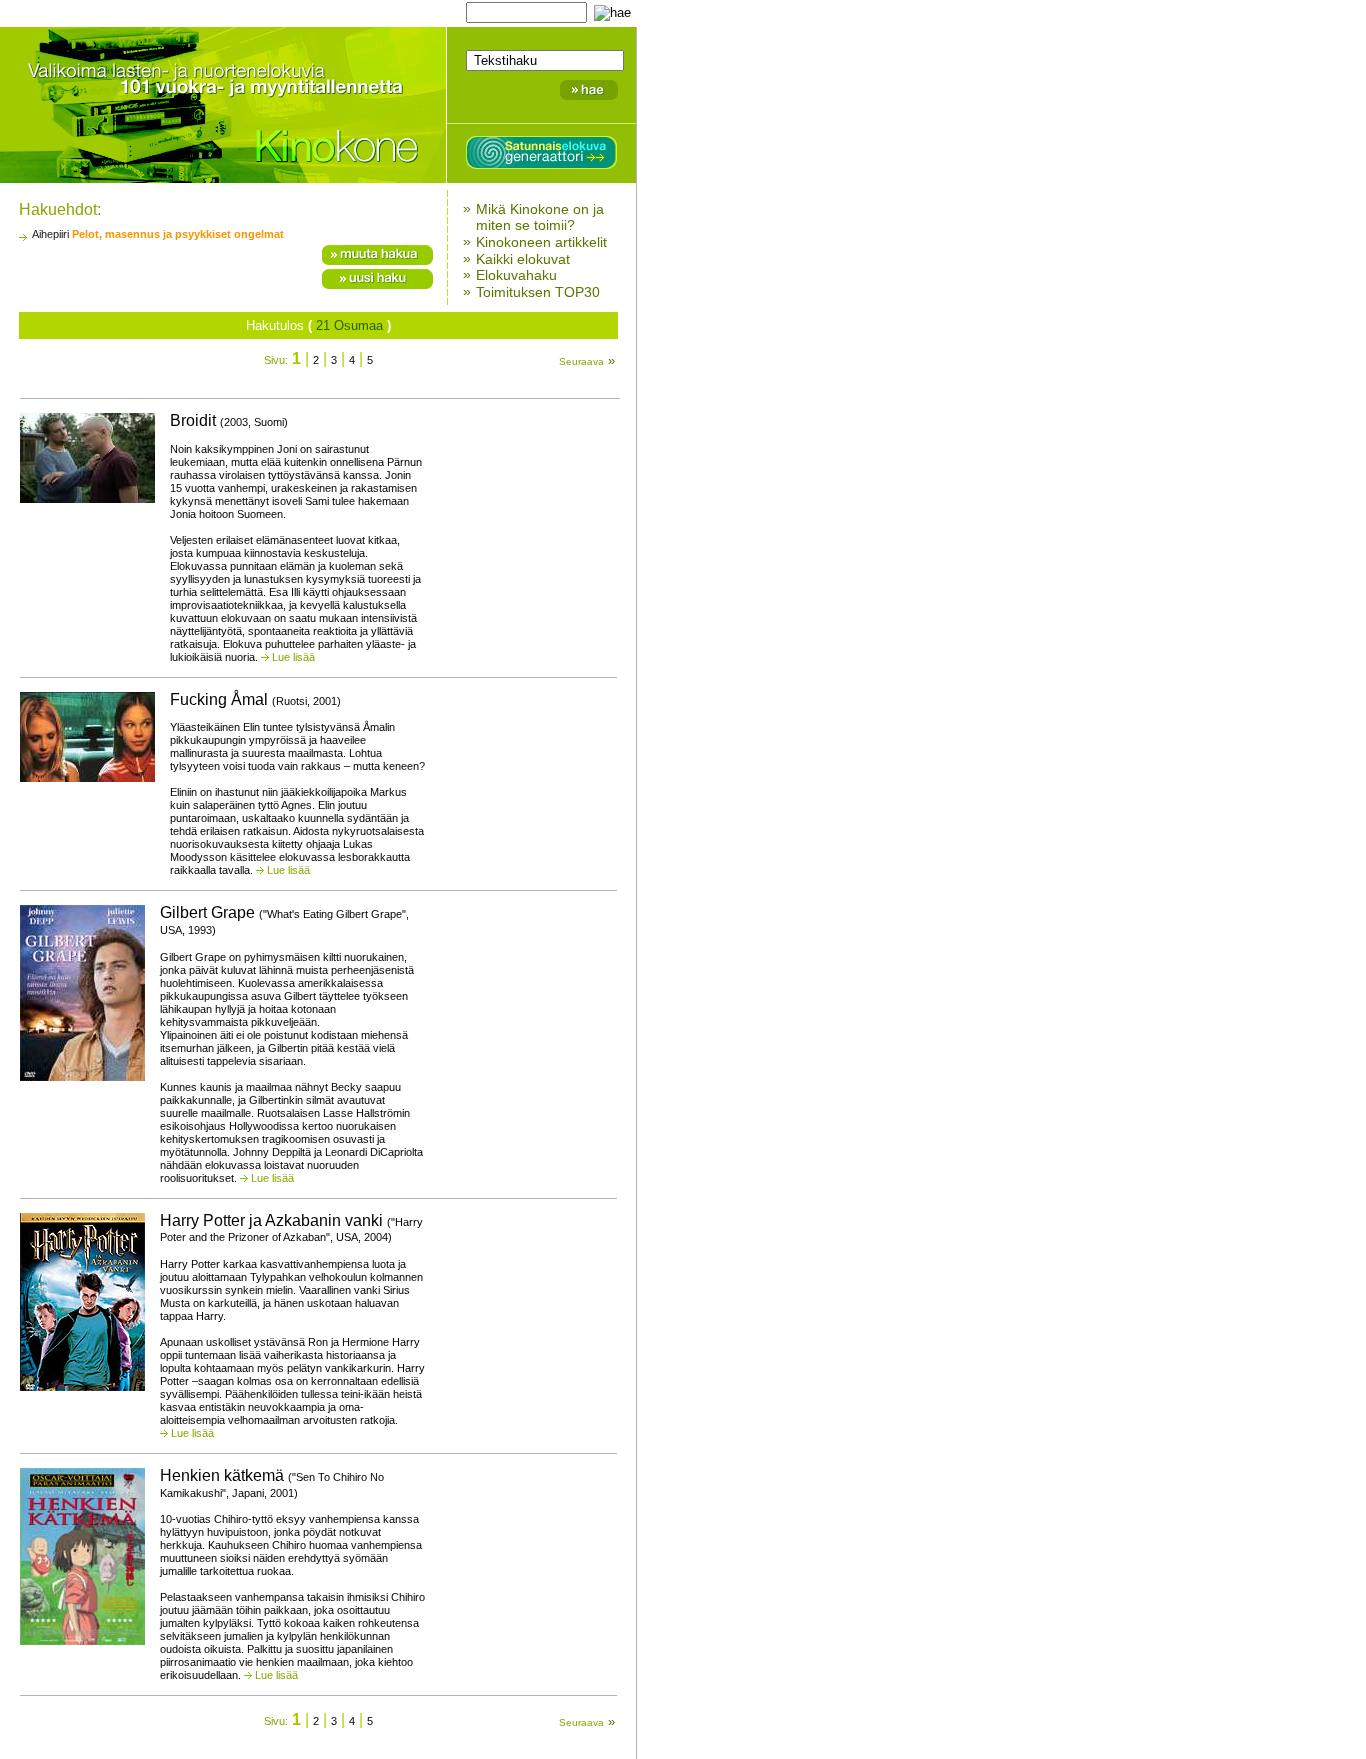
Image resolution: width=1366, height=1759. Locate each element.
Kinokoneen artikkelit (541, 242)
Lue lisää (293, 657)
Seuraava (581, 361)
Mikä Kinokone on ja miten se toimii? (540, 217)
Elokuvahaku (516, 275)
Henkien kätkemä (272, 1483)
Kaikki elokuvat (523, 258)
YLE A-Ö (340, 12)
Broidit (229, 420)
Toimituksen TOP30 (538, 292)
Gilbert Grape (284, 920)
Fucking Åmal (255, 699)
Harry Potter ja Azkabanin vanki (291, 1228)
